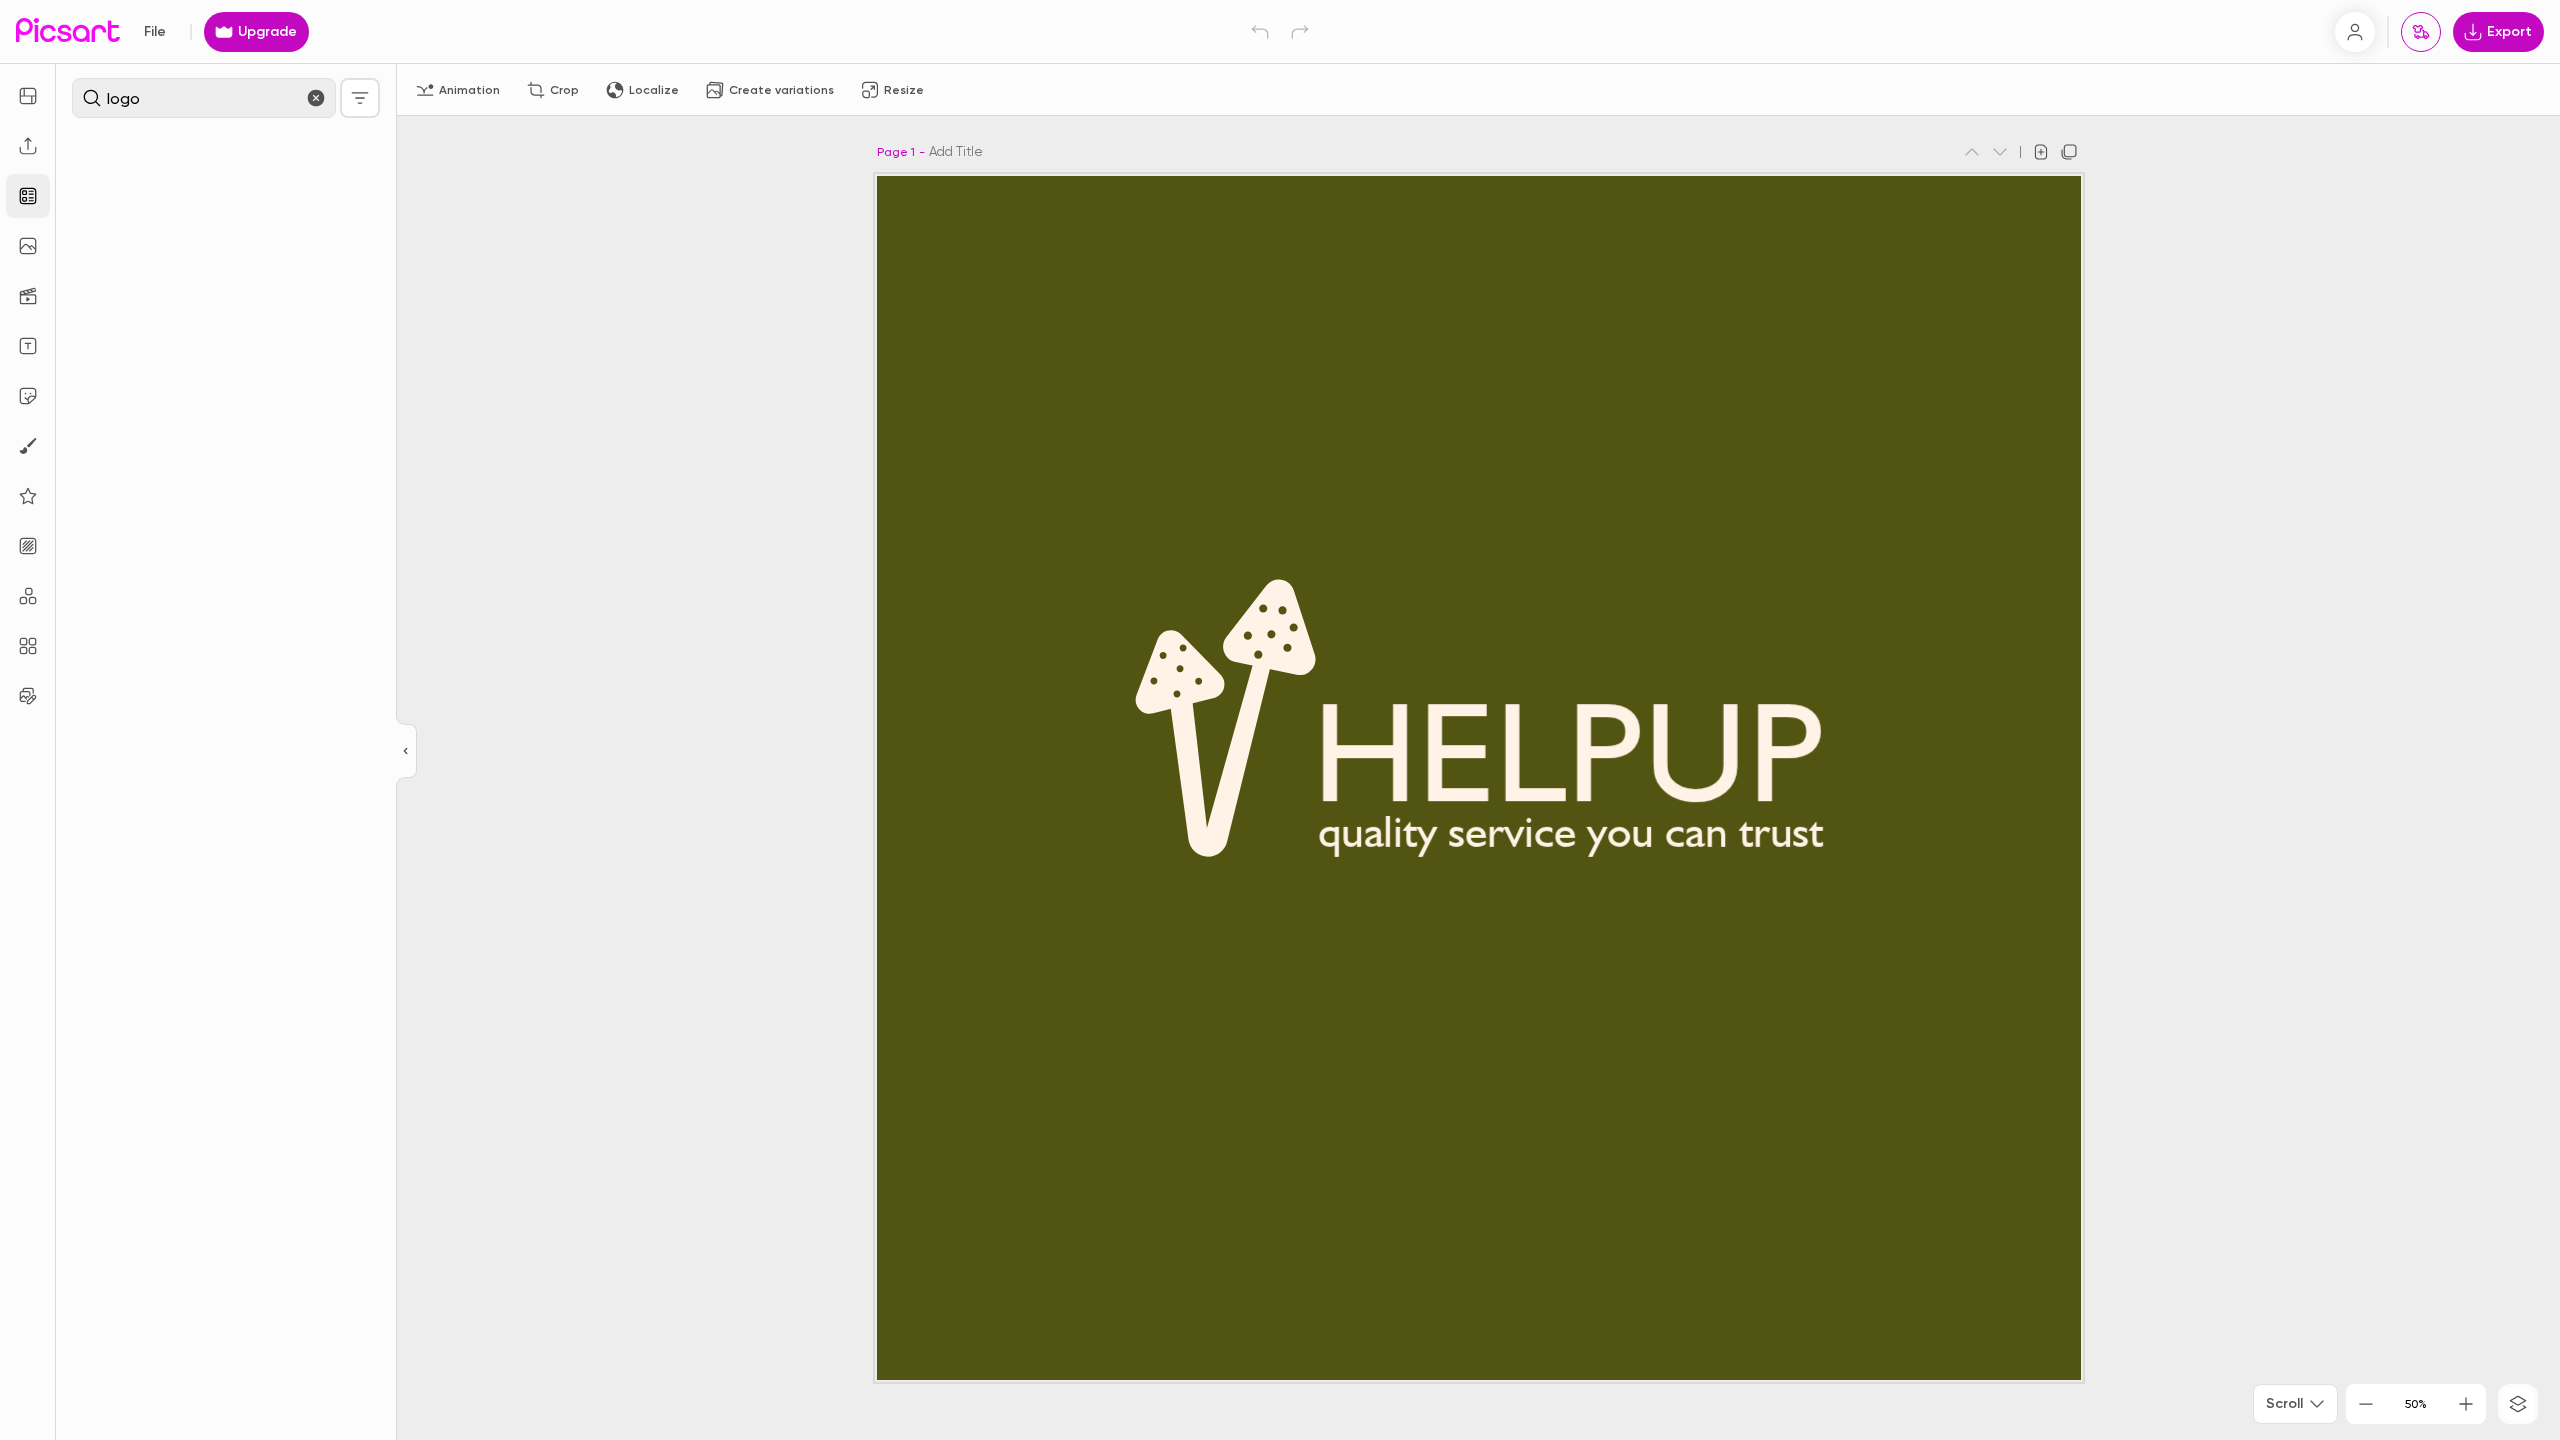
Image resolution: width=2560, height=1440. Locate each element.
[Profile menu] (2355, 32)
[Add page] (2041, 152)
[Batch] (28, 696)
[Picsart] (68, 31)
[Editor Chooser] (406, 752)
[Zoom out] (2366, 1404)
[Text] (28, 346)
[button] (1280, 720)
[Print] (2421, 32)
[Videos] (28, 296)
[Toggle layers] (2518, 1404)
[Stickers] (28, 396)
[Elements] (28, 496)
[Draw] (28, 446)
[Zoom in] (2466, 1404)
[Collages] (28, 646)
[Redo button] (1300, 32)
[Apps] (28, 596)
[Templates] (28, 196)
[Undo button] (1260, 32)
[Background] (28, 546)
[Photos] (28, 246)
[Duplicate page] (2069, 152)
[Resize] (28, 96)
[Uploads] (28, 146)
